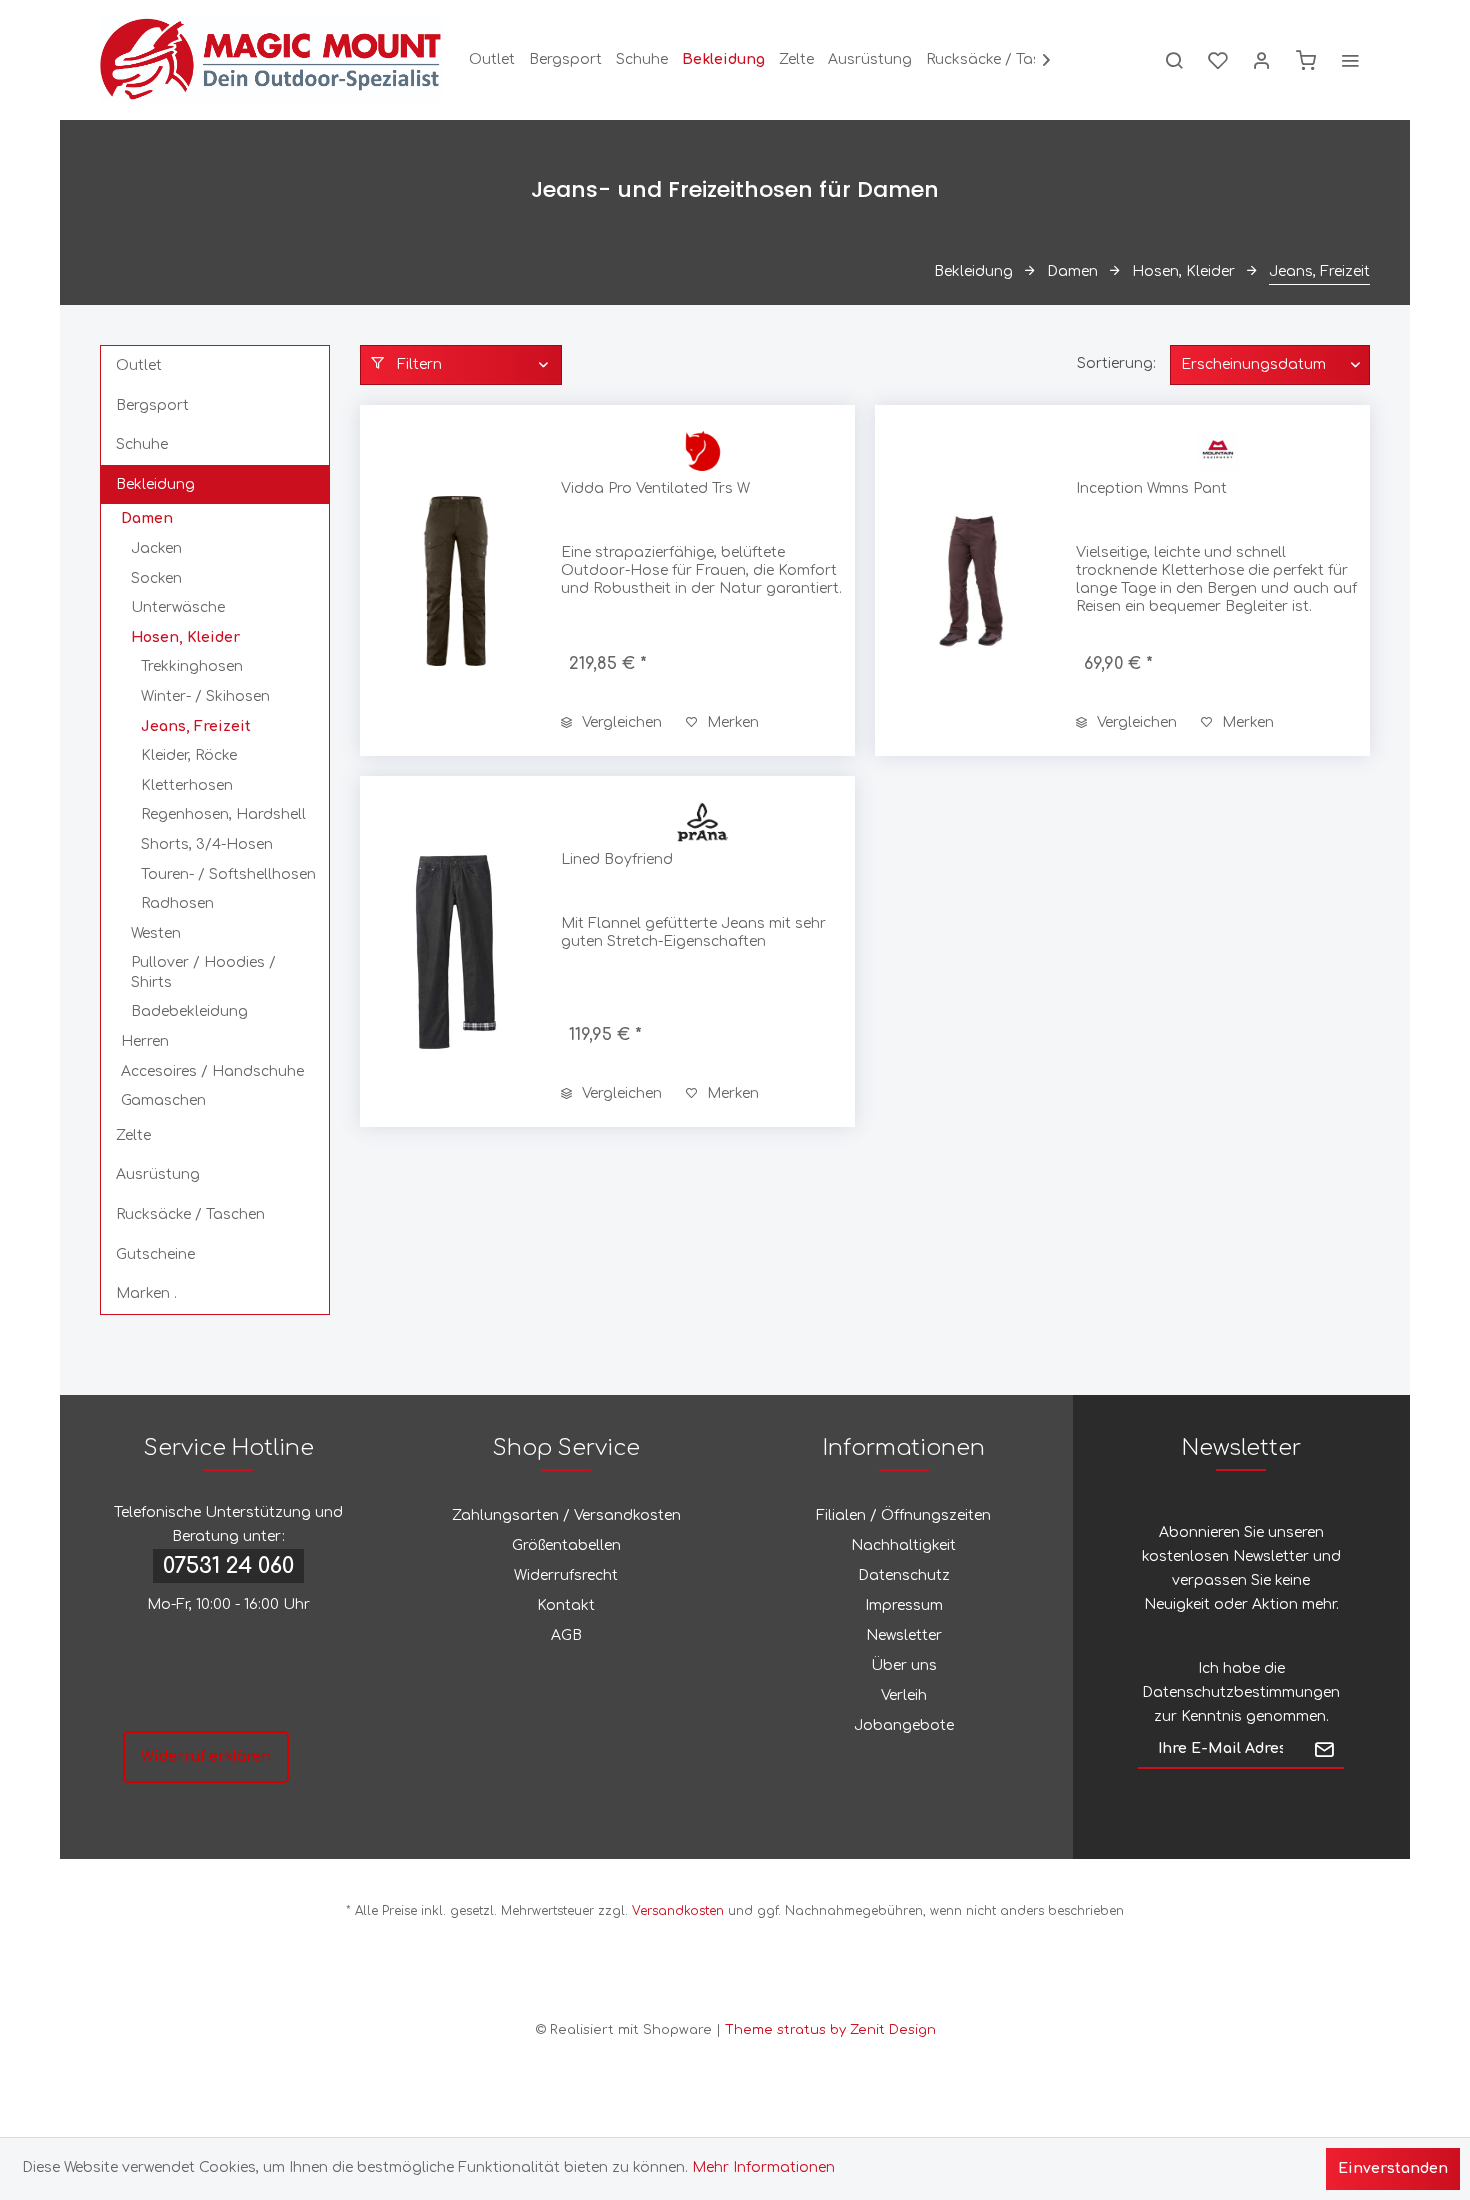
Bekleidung (155, 484)
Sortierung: (1116, 363)
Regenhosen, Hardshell (223, 814)
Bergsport (152, 405)
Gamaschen (163, 1100)
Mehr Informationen (763, 2167)
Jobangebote (904, 1725)
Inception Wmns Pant (1151, 488)
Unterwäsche (178, 607)
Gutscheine (155, 1254)
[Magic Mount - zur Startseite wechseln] (271, 60)
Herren (145, 1041)
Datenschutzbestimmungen (1241, 1692)
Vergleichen (620, 722)
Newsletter (904, 1635)
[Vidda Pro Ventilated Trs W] (456, 580)
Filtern (417, 364)
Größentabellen (566, 1545)
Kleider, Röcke (189, 755)
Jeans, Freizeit (196, 726)
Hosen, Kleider (185, 637)
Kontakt (566, 1605)
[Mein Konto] (1262, 60)
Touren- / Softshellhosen (228, 874)
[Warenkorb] (1306, 60)
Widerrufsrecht (566, 1575)
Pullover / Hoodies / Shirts (203, 972)
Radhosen (177, 903)
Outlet (139, 365)
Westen (156, 933)
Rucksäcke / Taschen (190, 1214)
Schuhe (142, 444)
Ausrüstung (158, 1174)
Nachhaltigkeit (903, 1545)
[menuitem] (492, 60)
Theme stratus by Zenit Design (830, 2030)
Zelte (133, 1135)
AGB (566, 1635)
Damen (147, 518)
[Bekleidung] (723, 60)
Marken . (146, 1293)
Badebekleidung (189, 1011)
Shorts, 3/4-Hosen (207, 844)
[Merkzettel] (1218, 60)
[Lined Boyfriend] (456, 951)
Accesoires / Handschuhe (212, 1071)
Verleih (904, 1695)
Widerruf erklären (206, 1756)
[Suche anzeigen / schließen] (1174, 60)
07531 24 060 (228, 1566)
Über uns (904, 1665)
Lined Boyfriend (617, 859)
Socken (156, 578)
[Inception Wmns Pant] (971, 580)
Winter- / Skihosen (205, 696)
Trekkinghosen (192, 666)
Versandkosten (678, 1911)
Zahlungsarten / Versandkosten (566, 1515)
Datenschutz (904, 1575)
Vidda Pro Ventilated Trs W (655, 488)
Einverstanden (1393, 2168)
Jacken (156, 548)
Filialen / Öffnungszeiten (903, 1515)
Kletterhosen (187, 785)
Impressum (904, 1605)
